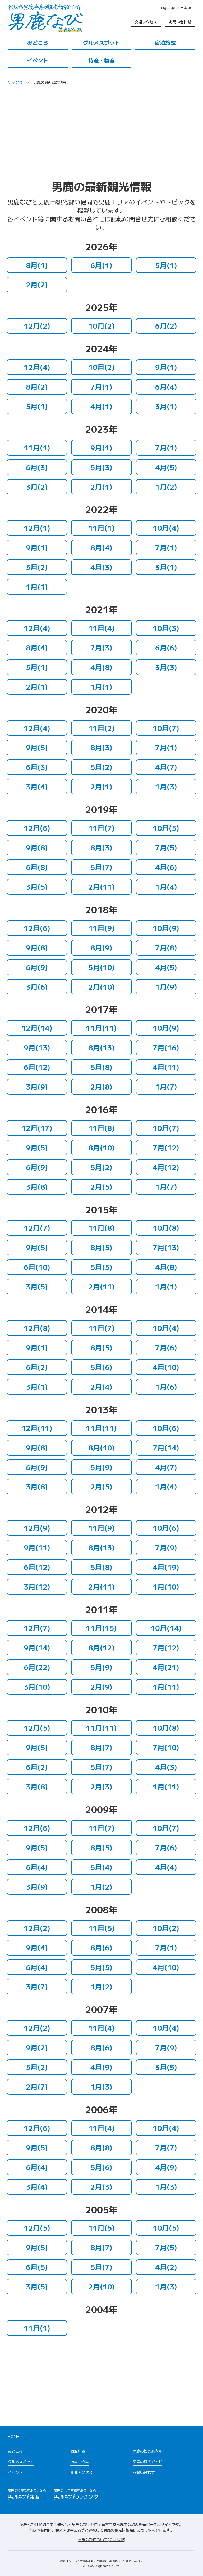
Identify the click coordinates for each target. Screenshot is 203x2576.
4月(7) (166, 767)
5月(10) (101, 967)
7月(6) (166, 1347)
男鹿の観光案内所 (147, 2451)
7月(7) (166, 2147)
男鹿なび (15, 82)
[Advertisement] (101, 134)
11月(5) (101, 1928)
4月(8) (101, 667)
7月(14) (166, 1447)
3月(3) (166, 667)
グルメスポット (101, 43)
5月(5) (101, 1267)
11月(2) (101, 728)
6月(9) (37, 967)
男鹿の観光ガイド (147, 2462)
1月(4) (166, 887)
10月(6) (166, 1428)
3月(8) (37, 1187)
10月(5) (166, 828)
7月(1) (101, 387)
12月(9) (37, 1528)
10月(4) (166, 528)
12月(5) (37, 1728)
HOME (13, 2436)
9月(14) (37, 1647)
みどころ (38, 43)
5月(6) (101, 1367)
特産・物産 (101, 60)
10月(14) (166, 1628)
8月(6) (101, 1947)
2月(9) (101, 1687)
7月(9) (166, 1547)
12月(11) (37, 1428)
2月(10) (101, 987)
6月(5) (37, 2267)
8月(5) (101, 1247)
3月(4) (37, 786)
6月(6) (166, 647)
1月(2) (166, 487)
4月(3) (101, 567)
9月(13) (37, 1047)
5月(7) (101, 867)
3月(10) (37, 1687)
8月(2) (37, 387)
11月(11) (101, 1028)
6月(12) (37, 1067)
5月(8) (101, 1067)
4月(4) (166, 1867)
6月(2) (166, 326)
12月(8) (37, 1328)
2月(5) (101, 1187)
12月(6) (37, 828)
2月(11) (101, 887)
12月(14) (37, 1028)
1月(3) (166, 786)
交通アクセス (146, 22)
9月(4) (37, 1947)
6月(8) (37, 867)
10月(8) (166, 1228)
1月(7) (166, 1086)
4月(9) (101, 2067)
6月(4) (166, 387)
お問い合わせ (180, 22)
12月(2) (37, 326)
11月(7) (101, 828)
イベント (38, 60)
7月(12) (166, 1147)
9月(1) (166, 367)
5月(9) (101, 1467)
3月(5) (37, 887)
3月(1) (166, 406)
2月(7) (37, 2086)
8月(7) (101, 1747)
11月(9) (101, 928)
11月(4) (101, 628)
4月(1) (101, 406)
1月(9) (166, 987)
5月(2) (37, 567)
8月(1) (37, 265)
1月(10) (166, 1586)
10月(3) (166, 628)
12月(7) (37, 1228)
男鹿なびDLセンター (79, 2494)
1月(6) (166, 1387)
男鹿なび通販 (27, 2494)
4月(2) (166, 2267)
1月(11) (166, 1687)
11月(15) (101, 1628)
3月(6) (37, 987)
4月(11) (166, 1067)
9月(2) (37, 2047)
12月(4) (37, 367)
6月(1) (101, 265)
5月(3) (101, 467)
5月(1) (166, 265)
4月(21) (166, 1667)
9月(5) (37, 747)
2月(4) (101, 1387)
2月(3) (101, 1786)
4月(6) (166, 867)
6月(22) (37, 1667)
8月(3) (101, 747)
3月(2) (37, 487)
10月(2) (101, 326)
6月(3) (37, 467)
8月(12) (101, 1647)
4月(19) (166, 1567)
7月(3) (101, 647)
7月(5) (166, 847)
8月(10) (101, 1147)
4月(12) (166, 1167)
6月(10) (37, 1267)
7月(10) (166, 1747)
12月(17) (37, 1128)
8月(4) (101, 547)
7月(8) (166, 947)
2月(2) (37, 284)
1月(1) (37, 586)
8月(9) (101, 947)
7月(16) (166, 1047)
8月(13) (101, 1047)
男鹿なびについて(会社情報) (102, 2539)
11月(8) (101, 1128)
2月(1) (101, 487)
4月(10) (166, 1367)
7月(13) (166, 1247)
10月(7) (166, 728)
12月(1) (37, 528)
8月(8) (101, 2147)
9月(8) (37, 847)
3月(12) (37, 1586)
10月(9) (166, 928)
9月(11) (37, 1547)
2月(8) (101, 1086)
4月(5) (166, 467)
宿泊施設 (165, 43)
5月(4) (101, 1867)
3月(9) (37, 1086)
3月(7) (37, 1986)
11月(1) (37, 447)
